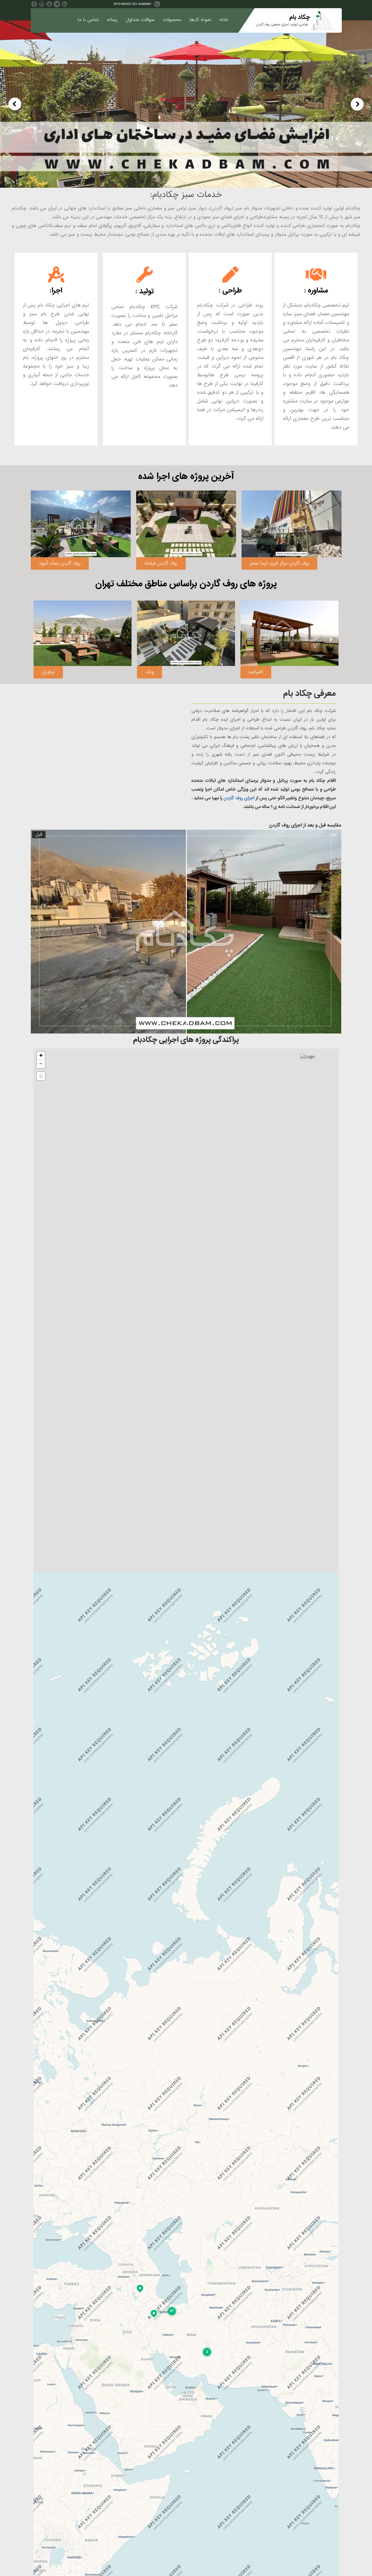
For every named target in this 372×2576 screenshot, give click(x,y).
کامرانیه (152, 672)
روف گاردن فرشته (56, 563)
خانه (224, 20)
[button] (207, 2352)
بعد (333, 835)
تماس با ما (88, 20)
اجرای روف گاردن (239, 798)
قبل (39, 835)
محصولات (172, 20)
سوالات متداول (140, 20)
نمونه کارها (200, 20)
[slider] (186, 932)
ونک (46, 672)
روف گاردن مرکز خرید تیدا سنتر (174, 563)
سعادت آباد (260, 671)
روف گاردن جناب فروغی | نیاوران (281, 563)
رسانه (112, 20)
